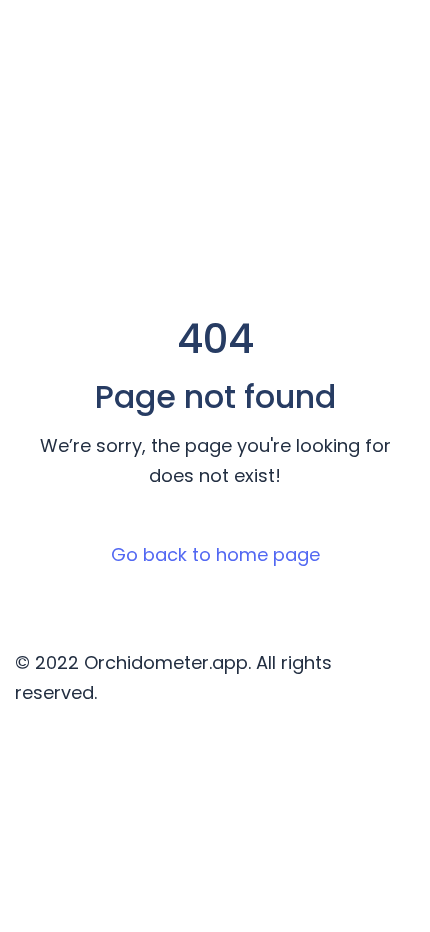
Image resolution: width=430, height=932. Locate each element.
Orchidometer (115, 40)
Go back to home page (215, 554)
